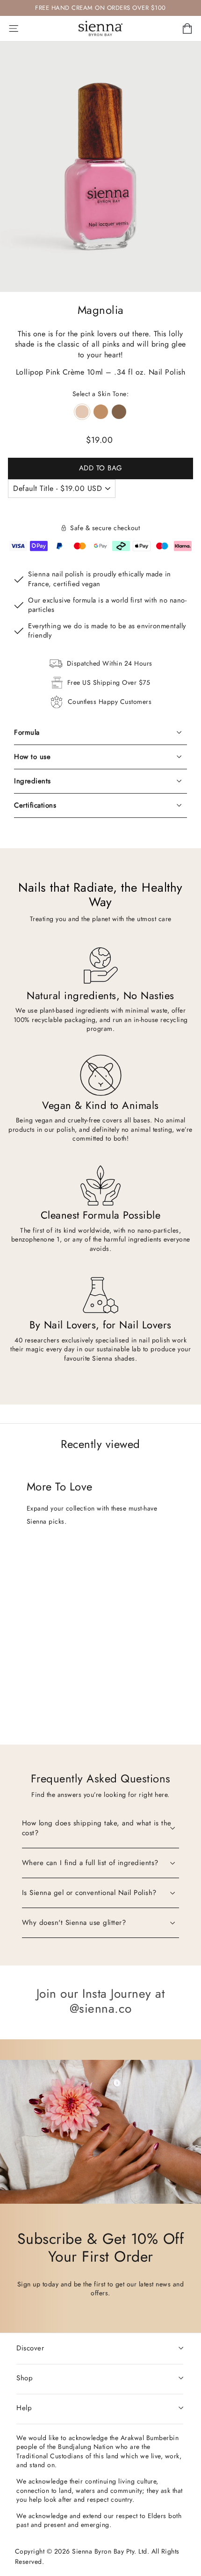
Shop (25, 2378)
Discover (30, 2348)
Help (24, 2408)
